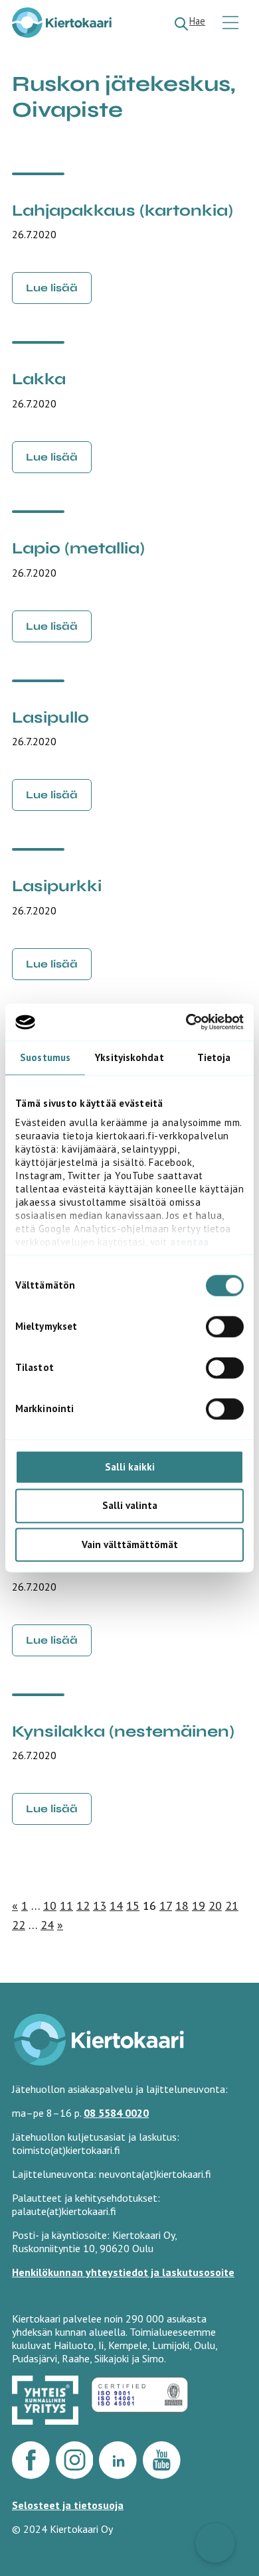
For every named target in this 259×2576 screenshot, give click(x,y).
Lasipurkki (57, 886)
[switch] (225, 1326)
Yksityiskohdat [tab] (129, 1057)
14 (116, 1905)
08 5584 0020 (116, 2113)
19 (199, 1905)
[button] (215, 2543)
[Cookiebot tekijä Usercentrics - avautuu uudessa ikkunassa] (186, 1022)
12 (83, 1905)
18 (182, 1905)
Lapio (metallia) (78, 548)
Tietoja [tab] (214, 1057)
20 (215, 1905)
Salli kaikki (130, 1467)
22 (19, 1925)
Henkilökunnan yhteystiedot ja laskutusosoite (123, 2272)
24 (47, 1925)
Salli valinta (130, 1506)
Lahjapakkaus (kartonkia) (123, 211)
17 (166, 1905)
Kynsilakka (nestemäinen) (123, 1732)
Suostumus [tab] (45, 1057)
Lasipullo (50, 718)
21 (232, 1905)
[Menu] (232, 24)
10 (50, 1905)
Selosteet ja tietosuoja (68, 2505)
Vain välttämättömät (130, 1544)
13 (100, 1905)
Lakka (39, 379)
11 (66, 1905)
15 (133, 1905)
